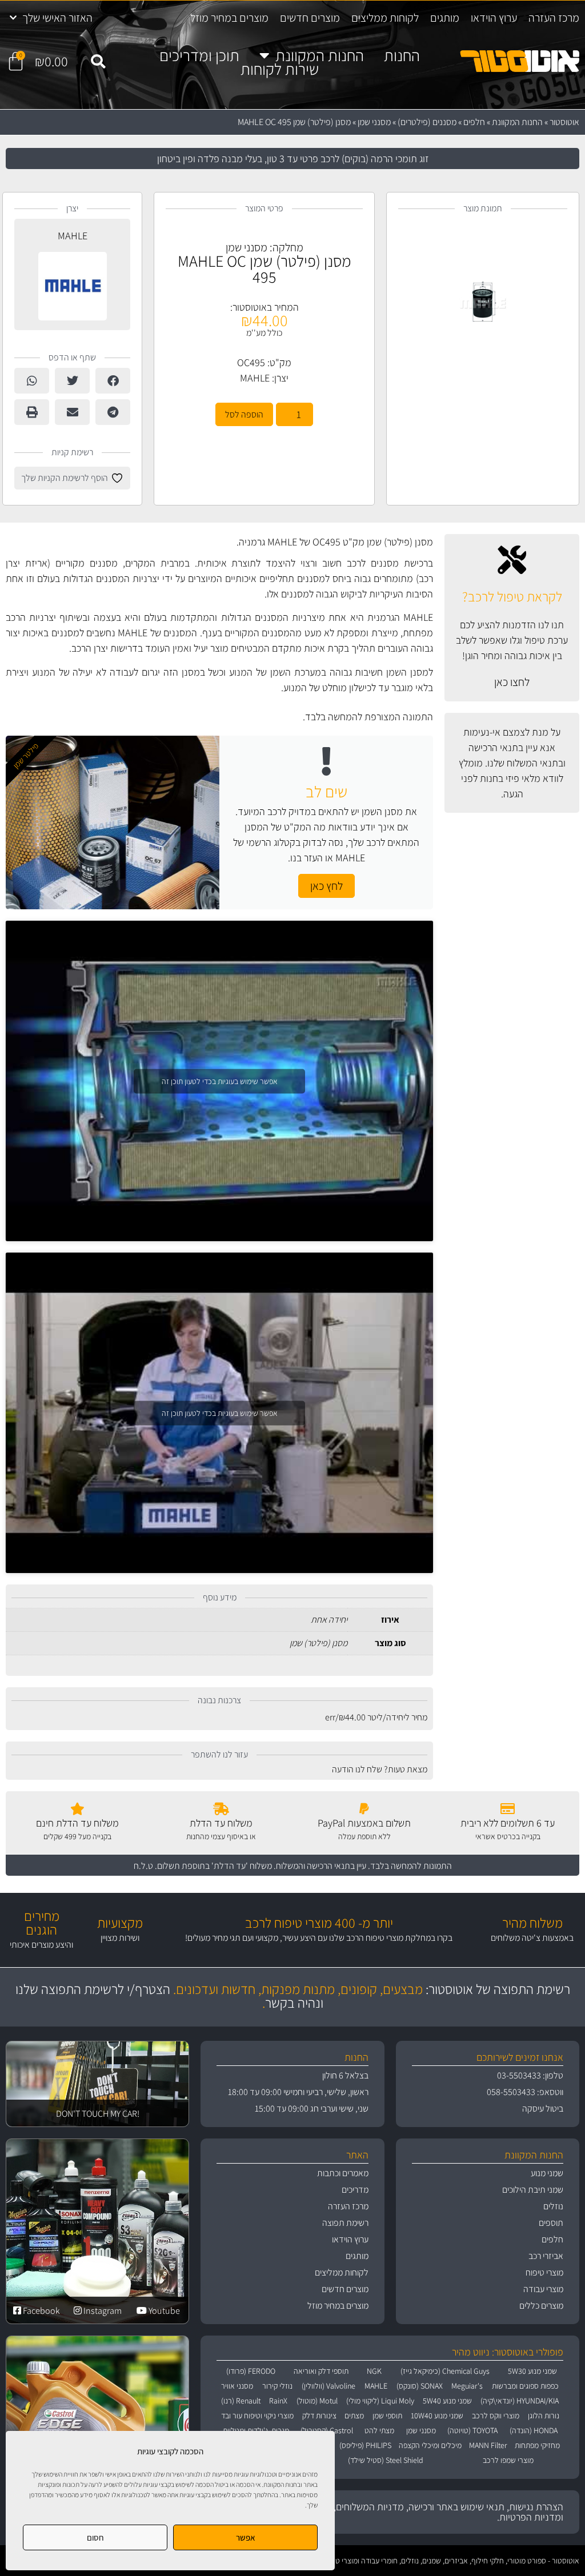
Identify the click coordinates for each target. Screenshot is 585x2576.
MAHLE (255, 378)
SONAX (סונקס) (420, 2386)
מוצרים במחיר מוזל (229, 18)
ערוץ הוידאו (494, 18)
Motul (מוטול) (317, 2401)
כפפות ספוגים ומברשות (525, 2386)
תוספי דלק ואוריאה (321, 2371)
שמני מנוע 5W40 (447, 2401)
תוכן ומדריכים (199, 55)
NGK (374, 2371)
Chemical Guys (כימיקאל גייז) (445, 2371)
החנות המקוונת (320, 55)
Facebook (41, 2311)
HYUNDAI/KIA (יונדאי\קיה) (520, 2401)
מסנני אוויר (237, 2386)
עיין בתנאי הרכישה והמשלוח (321, 1866)
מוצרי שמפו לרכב (508, 2460)
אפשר (246, 2537)
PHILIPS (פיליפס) (365, 2445)
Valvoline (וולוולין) (328, 2386)
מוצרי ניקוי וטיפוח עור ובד (257, 2415)
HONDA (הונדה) (534, 2430)
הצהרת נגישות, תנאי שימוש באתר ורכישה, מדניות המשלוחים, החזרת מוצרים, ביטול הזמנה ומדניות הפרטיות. (394, 2512)
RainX (278, 2401)
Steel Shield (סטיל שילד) (386, 2460)
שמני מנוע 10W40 (437, 2415)
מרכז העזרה (554, 18)
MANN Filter (488, 2445)
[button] (98, 62)
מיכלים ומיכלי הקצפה (430, 2445)
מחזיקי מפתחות (537, 2445)
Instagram (102, 2311)
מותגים (445, 18)
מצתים (354, 2415)
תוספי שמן (387, 2415)
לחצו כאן (512, 682)
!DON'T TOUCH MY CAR (98, 2114)
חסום (95, 2537)
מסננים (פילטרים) (427, 122)
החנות (402, 55)
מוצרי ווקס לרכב (496, 2415)
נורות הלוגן (544, 2415)
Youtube (163, 2311)
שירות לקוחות (280, 69)
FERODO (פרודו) (251, 2371)
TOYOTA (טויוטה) (472, 2430)
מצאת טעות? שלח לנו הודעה (380, 1769)
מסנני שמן (374, 122)
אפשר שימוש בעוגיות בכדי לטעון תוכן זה (220, 1081)
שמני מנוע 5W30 (532, 2371)
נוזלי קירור (277, 2386)
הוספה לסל (244, 414)
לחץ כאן (326, 886)
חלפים (474, 122)
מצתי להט (379, 2430)
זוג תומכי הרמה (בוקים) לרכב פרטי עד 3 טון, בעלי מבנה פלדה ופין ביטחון (293, 159)
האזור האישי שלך (57, 18)
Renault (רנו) (241, 2401)
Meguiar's (467, 2386)
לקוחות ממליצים (385, 18)
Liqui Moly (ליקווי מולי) (380, 2401)
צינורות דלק (319, 2415)
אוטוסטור (564, 122)
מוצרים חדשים (310, 18)
